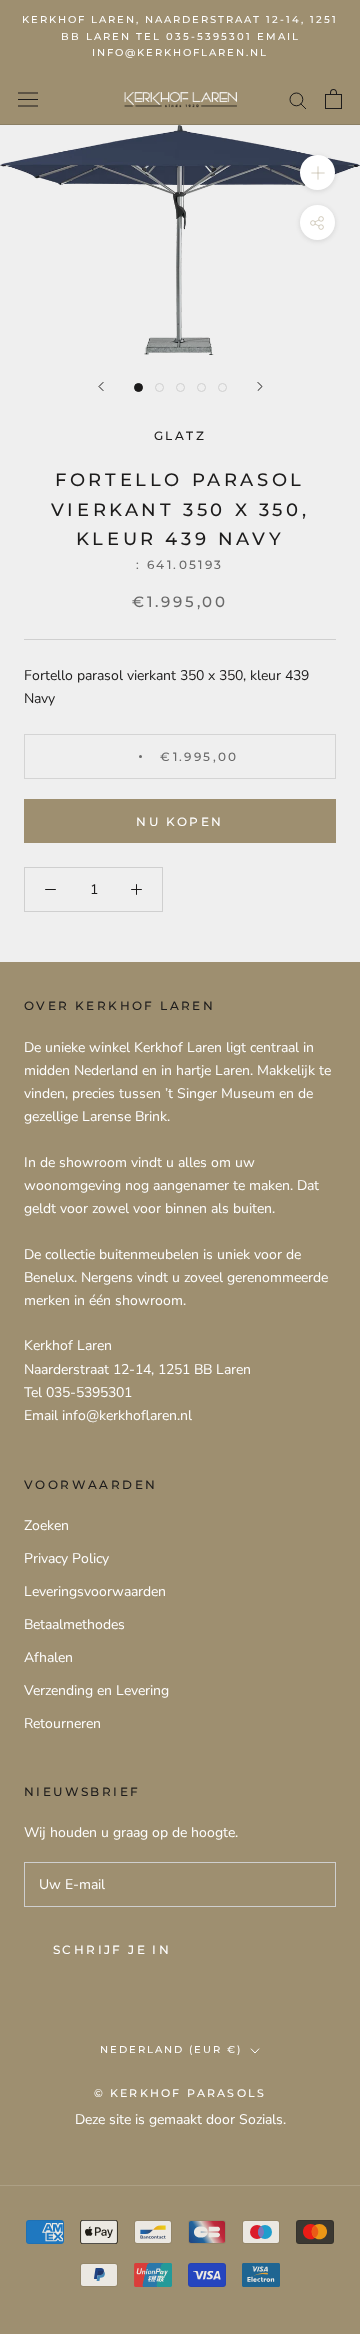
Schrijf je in (112, 1949)
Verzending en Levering (96, 1690)
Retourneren (62, 1723)
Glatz (180, 435)
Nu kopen (179, 821)
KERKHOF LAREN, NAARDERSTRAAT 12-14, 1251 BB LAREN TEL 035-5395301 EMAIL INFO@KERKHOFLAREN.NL (180, 36)
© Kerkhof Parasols (180, 2093)
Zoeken (46, 1525)
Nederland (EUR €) (171, 2049)
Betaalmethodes (74, 1624)
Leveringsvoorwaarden (95, 1591)
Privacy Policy (66, 1558)
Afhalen (48, 1657)
